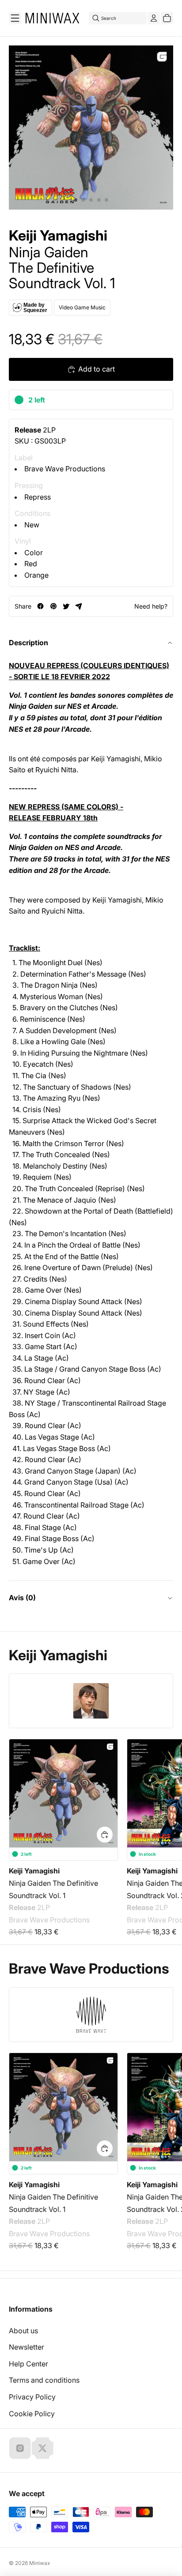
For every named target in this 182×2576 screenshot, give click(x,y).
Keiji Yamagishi (58, 236)
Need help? (151, 606)
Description (28, 643)
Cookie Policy (32, 2414)
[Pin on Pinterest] (53, 606)
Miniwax (40, 2563)
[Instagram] (20, 2448)
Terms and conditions (44, 2380)
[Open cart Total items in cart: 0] (167, 18)
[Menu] (15, 18)
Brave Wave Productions (65, 469)
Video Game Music (82, 307)
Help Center (28, 2364)
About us (23, 2331)
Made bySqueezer (35, 308)
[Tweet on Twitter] (66, 606)
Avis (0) (22, 1598)
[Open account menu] (154, 18)
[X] (42, 2448)
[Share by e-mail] (79, 606)
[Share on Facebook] (40, 606)
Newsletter (27, 2347)
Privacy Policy (32, 2397)
